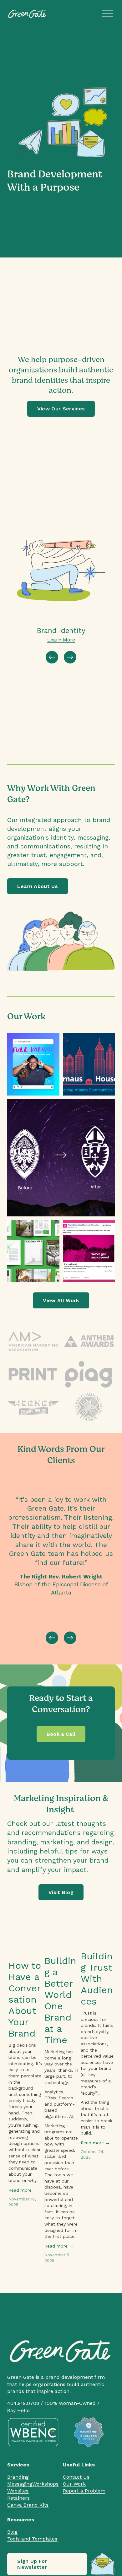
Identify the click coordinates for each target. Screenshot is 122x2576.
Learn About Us (37, 886)
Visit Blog (61, 1892)
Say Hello (18, 2410)
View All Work (61, 1300)
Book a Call (61, 1734)
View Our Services (61, 409)
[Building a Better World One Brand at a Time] (61, 1941)
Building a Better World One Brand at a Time (60, 2000)
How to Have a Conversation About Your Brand (25, 1999)
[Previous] (52, 657)
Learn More (61, 640)
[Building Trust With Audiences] (98, 1939)
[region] (61, 590)
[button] (104, 1924)
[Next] (70, 657)
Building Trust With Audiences (97, 1979)
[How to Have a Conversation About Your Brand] (25, 1943)
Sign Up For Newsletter (32, 2564)
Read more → (23, 2190)
